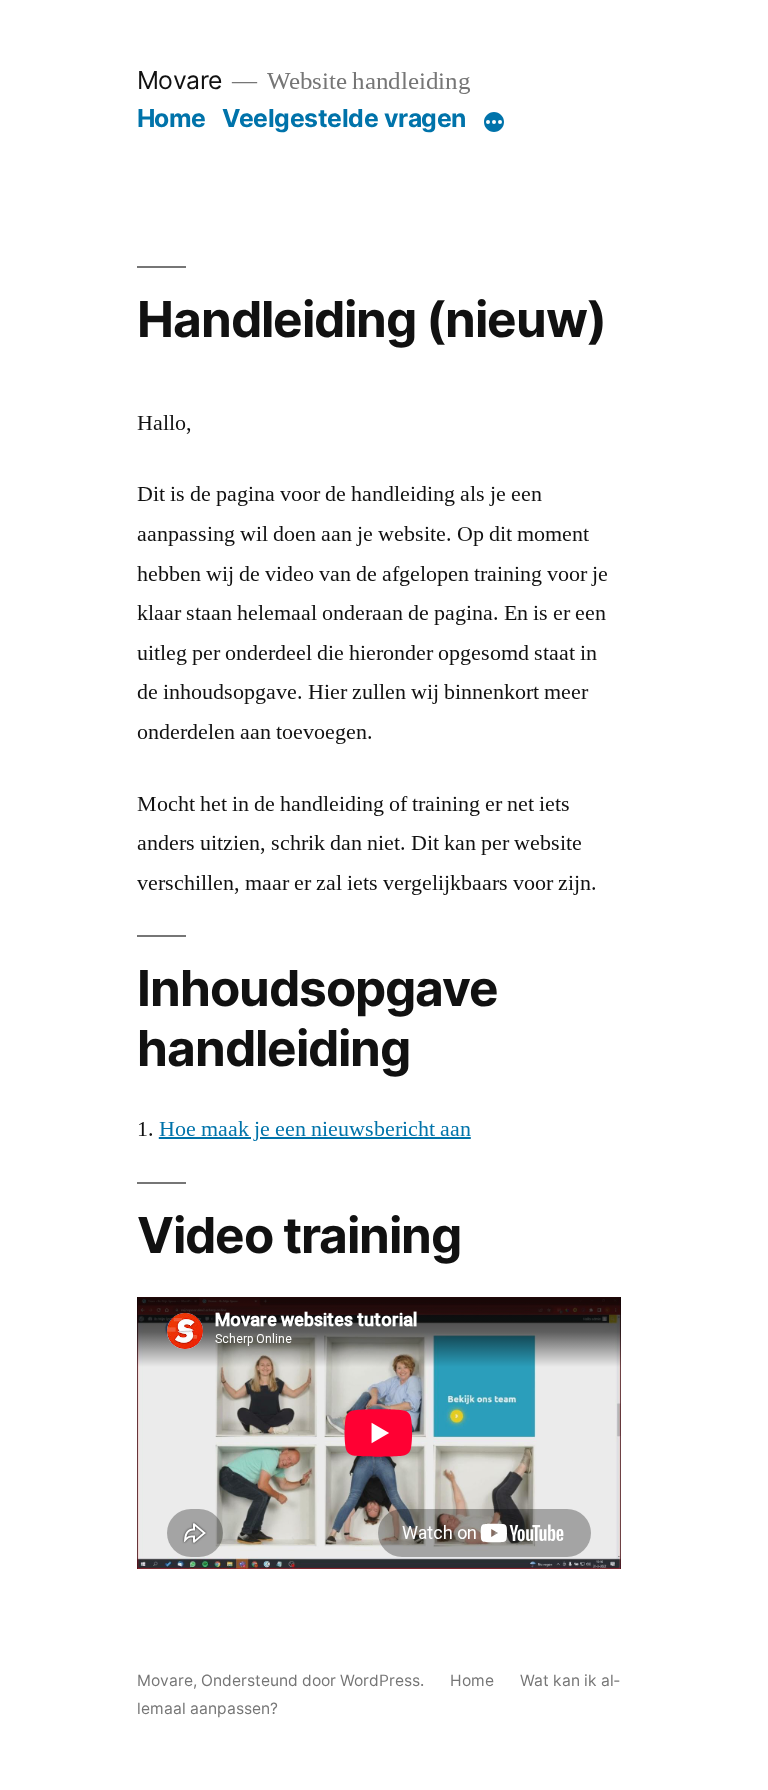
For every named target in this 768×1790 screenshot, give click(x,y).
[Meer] (494, 122)
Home (171, 118)
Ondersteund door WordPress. (314, 1680)
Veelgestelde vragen (344, 118)
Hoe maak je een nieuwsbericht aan (315, 1129)
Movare (179, 80)
